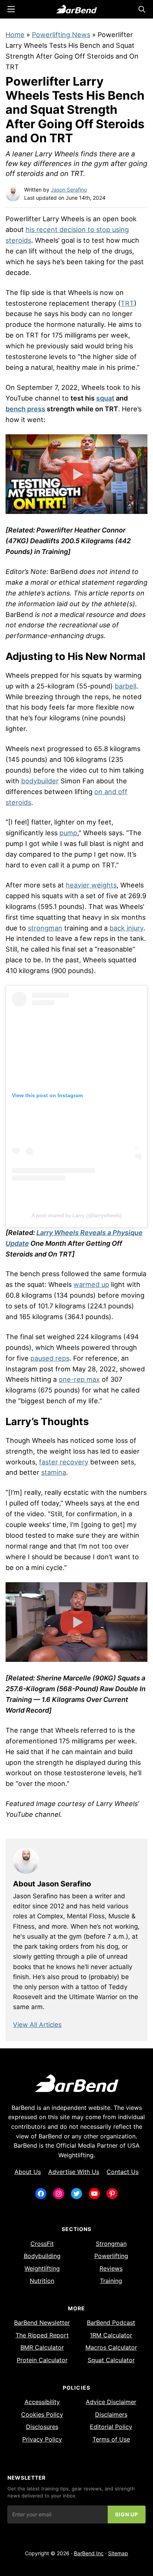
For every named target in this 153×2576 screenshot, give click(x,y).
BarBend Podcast (111, 2323)
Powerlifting (111, 2256)
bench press (25, 409)
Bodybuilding (42, 2256)
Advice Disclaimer (111, 2402)
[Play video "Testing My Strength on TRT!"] (76, 474)
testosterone (26, 303)
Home (15, 35)
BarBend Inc (89, 2553)
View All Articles (37, 2025)
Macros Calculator (111, 2347)
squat (105, 398)
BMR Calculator (42, 2347)
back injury (126, 928)
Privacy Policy (42, 2439)
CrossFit (42, 2244)
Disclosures (42, 2427)
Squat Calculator (111, 2360)
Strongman (111, 2244)
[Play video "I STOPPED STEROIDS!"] (76, 1622)
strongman (45, 928)
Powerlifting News (61, 35)
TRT (127, 303)
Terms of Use (111, 2439)
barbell (126, 686)
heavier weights (91, 885)
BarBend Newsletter (42, 2323)
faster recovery (64, 1462)
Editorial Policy (111, 2427)
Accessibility (42, 2402)
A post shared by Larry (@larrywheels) (77, 1215)
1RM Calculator (111, 2335)
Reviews (111, 2268)
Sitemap (118, 2553)
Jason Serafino (69, 190)
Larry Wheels (64, 219)
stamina (54, 1472)
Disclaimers (111, 2414)
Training (111, 2281)
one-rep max (79, 1379)
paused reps (50, 1358)
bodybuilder (40, 781)
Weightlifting (42, 2268)
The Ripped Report (42, 2335)
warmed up (91, 1284)
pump (68, 833)
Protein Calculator (42, 2360)
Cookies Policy (42, 2414)
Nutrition (42, 2281)
